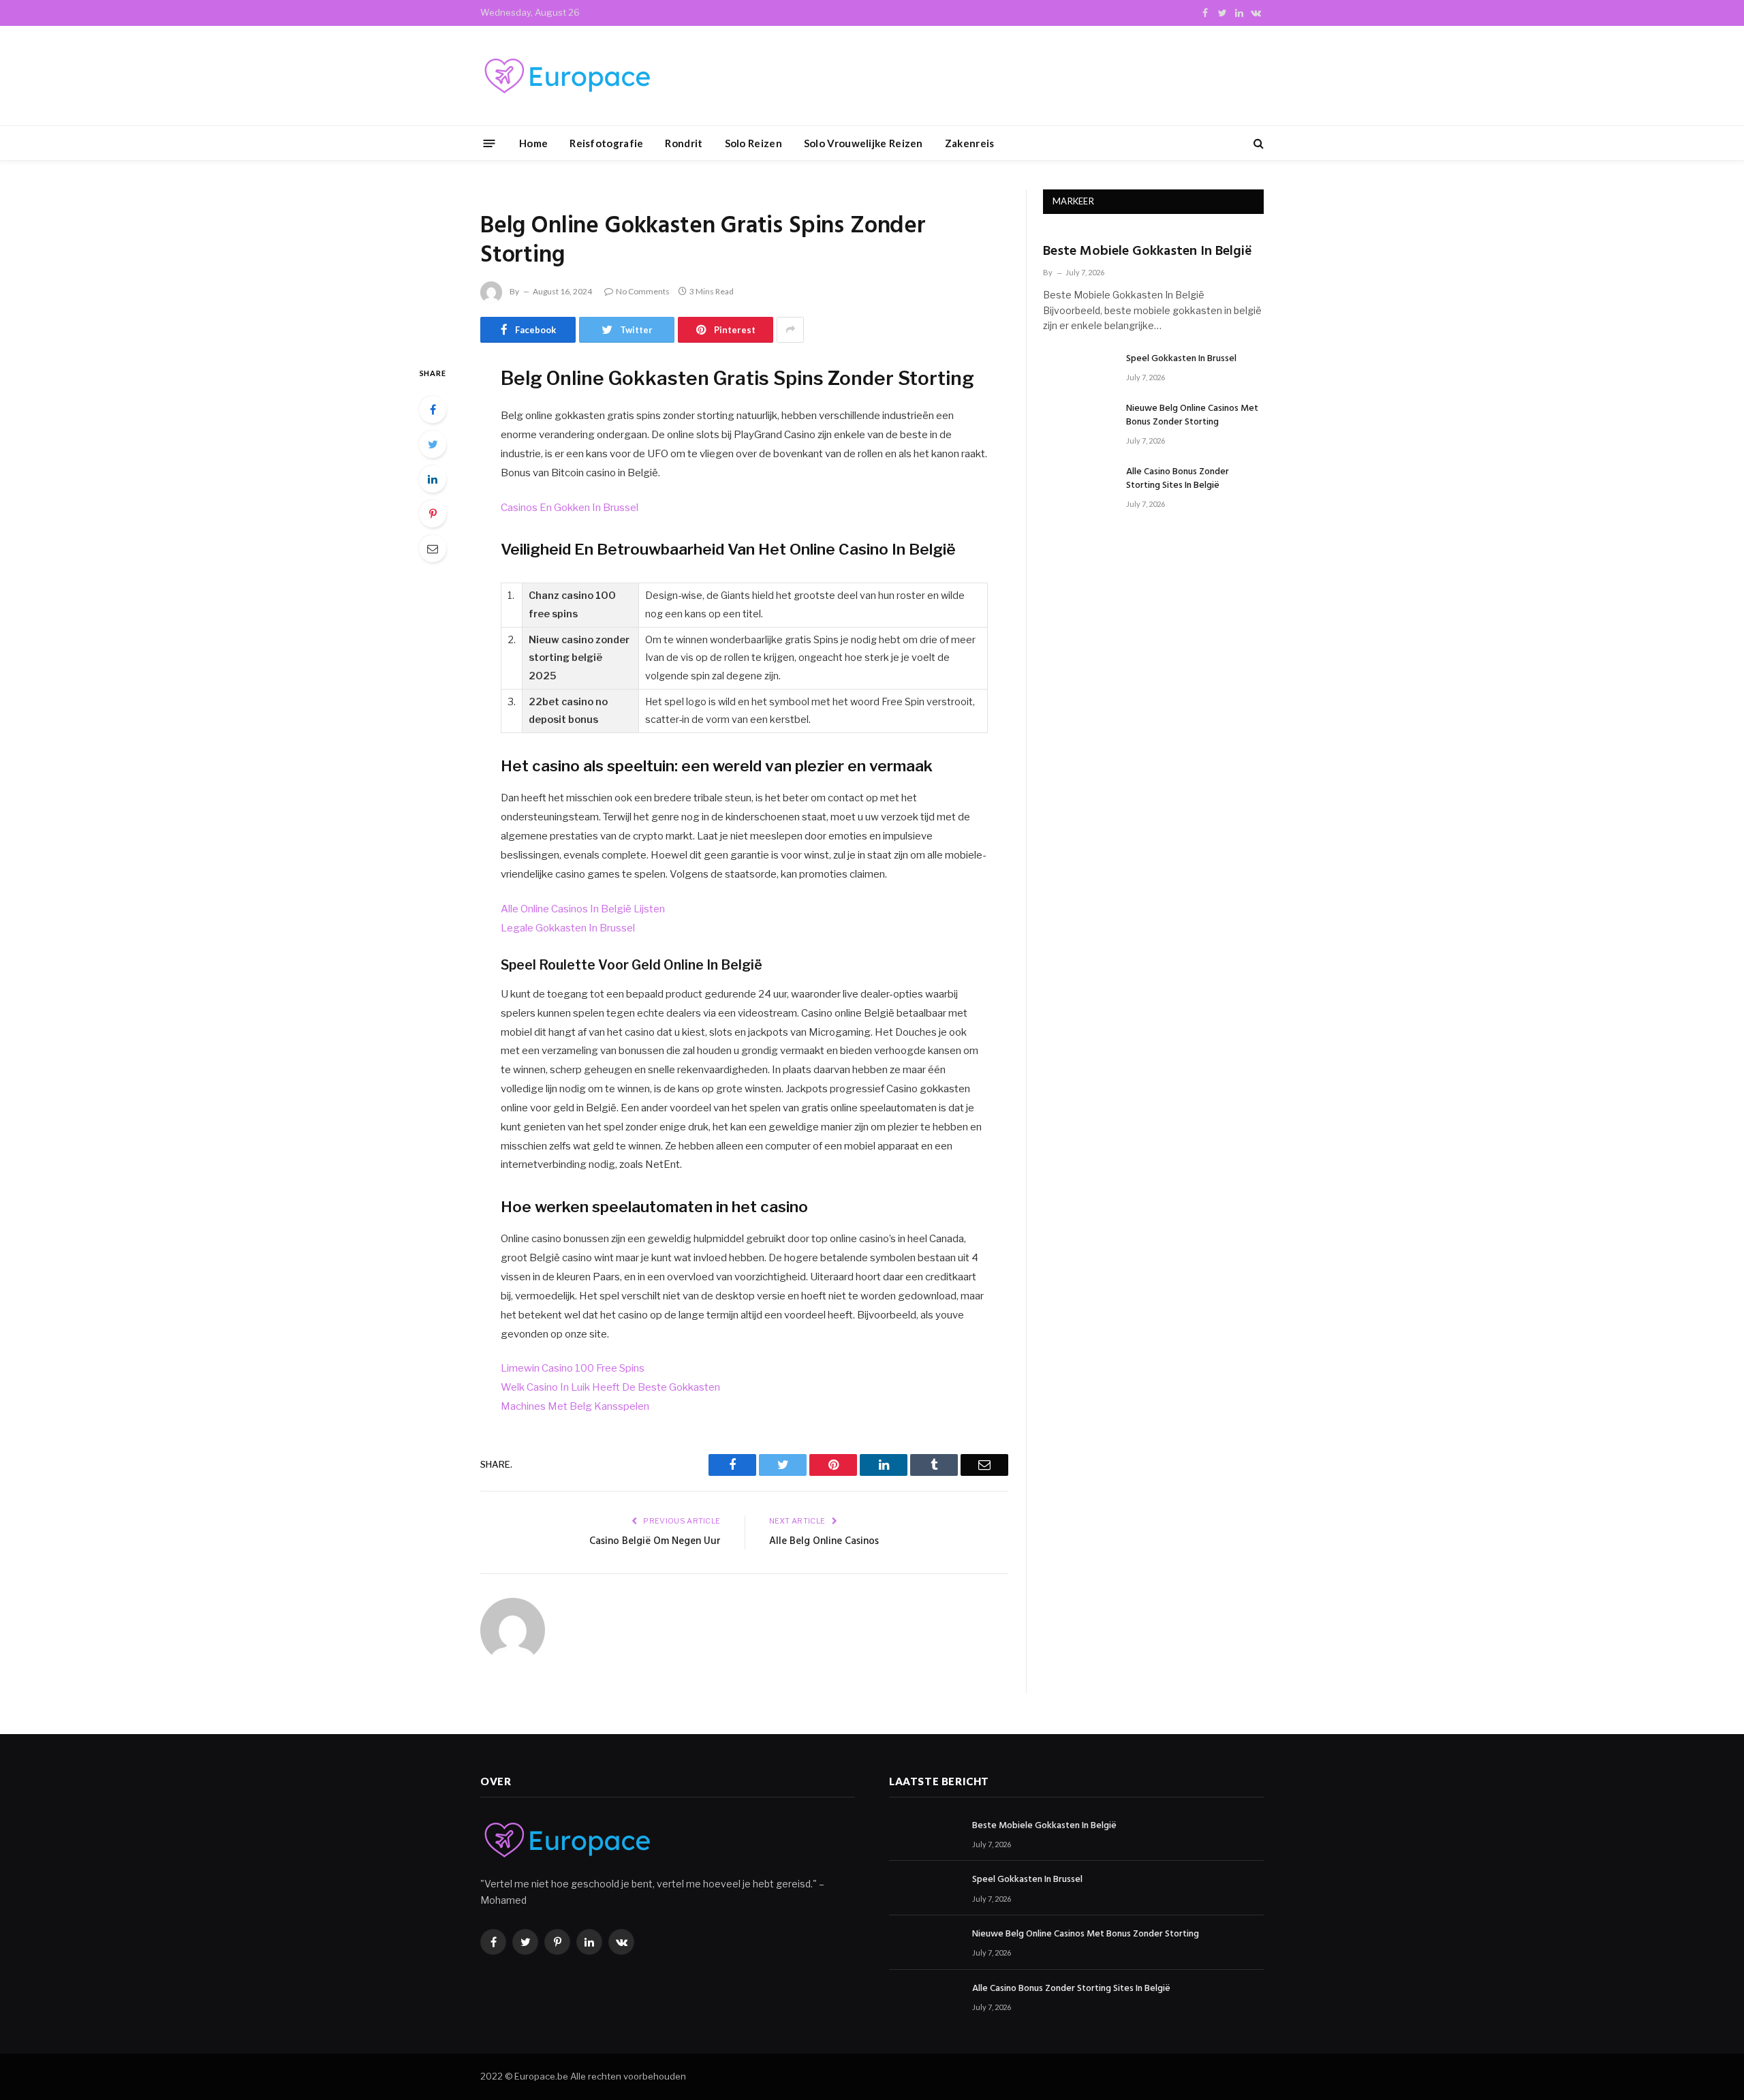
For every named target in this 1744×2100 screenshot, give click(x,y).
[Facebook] (433, 410)
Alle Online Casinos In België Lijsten (583, 909)
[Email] (433, 549)
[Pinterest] (433, 514)
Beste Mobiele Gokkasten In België (1148, 252)
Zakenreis (970, 143)
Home (533, 143)
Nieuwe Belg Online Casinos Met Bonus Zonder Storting (1192, 416)
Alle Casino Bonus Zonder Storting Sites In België (1178, 479)
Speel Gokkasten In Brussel (1181, 359)
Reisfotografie (606, 143)
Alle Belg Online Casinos (824, 1541)
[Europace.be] (565, 76)
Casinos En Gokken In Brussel (570, 508)
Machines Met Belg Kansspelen (575, 1406)
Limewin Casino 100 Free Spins (573, 1368)
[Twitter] (433, 444)
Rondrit (684, 143)
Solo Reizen (753, 143)
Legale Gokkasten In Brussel (568, 928)
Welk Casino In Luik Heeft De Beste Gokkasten (610, 1387)
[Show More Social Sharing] (790, 330)
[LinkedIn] (433, 479)
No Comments (643, 291)
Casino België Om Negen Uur (655, 1541)
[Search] (1257, 143)
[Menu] (489, 143)
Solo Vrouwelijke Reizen (863, 143)
